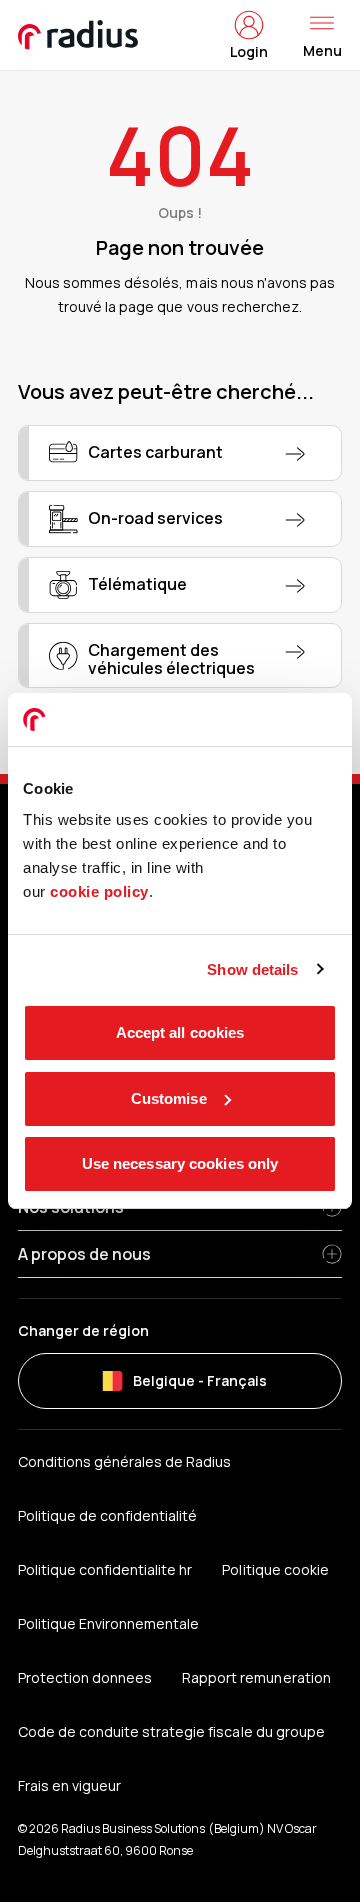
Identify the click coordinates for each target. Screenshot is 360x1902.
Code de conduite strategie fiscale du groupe (171, 1731)
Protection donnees (85, 1677)
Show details (252, 969)
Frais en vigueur (69, 1785)
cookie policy (99, 891)
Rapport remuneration (256, 1677)
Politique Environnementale (108, 1623)
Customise (169, 1098)
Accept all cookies (180, 1032)
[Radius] (79, 35)
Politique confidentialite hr (105, 1569)
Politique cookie (275, 1569)
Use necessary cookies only (180, 1163)
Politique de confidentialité (107, 1515)
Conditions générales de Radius (124, 1461)
